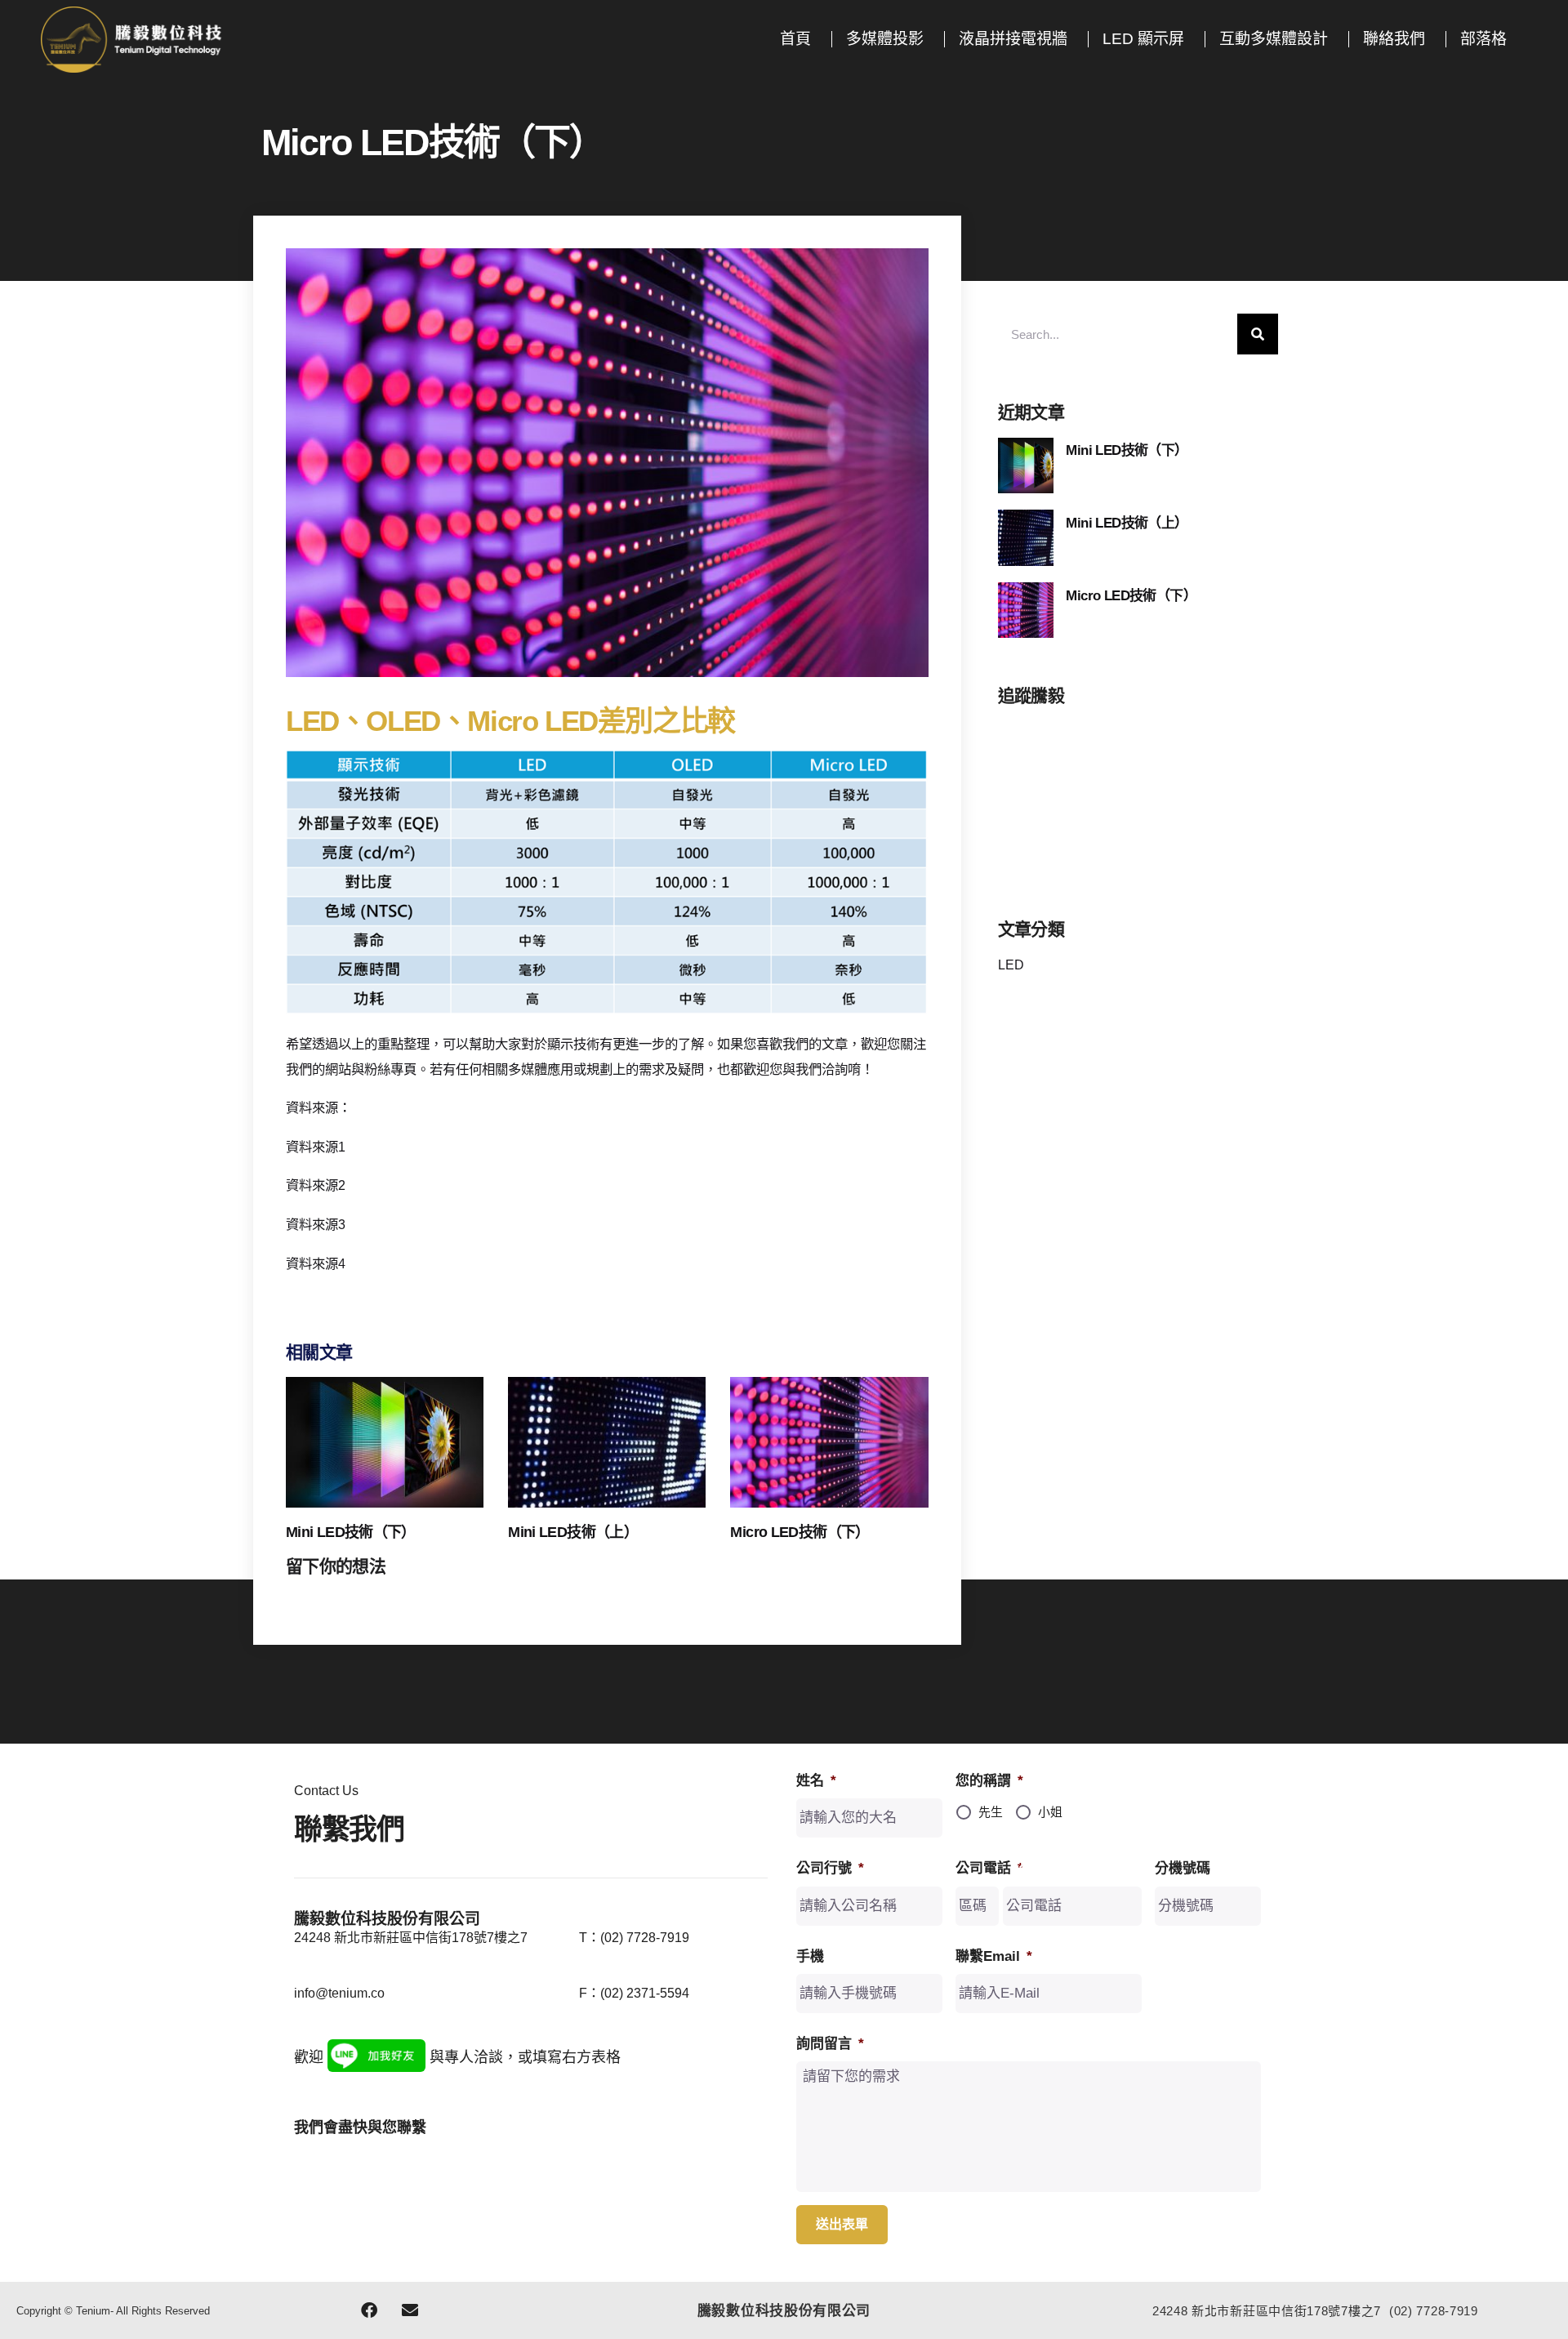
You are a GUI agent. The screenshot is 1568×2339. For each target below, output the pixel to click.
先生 (991, 1812)
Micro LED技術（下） (800, 1532)
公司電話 (989, 1868)
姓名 (816, 1781)
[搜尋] (1258, 334)
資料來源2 (316, 1185)
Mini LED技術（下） (351, 1532)
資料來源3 (316, 1224)
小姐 (1050, 1812)
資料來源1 (316, 1147)
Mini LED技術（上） (573, 1532)
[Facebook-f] (369, 2310)
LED (1011, 965)
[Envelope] (410, 2310)
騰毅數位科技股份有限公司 (784, 2311)
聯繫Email (994, 1956)
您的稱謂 (989, 1781)
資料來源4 (316, 1263)
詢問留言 (830, 2044)
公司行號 (830, 1868)
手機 (810, 1956)
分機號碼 (1183, 1868)
